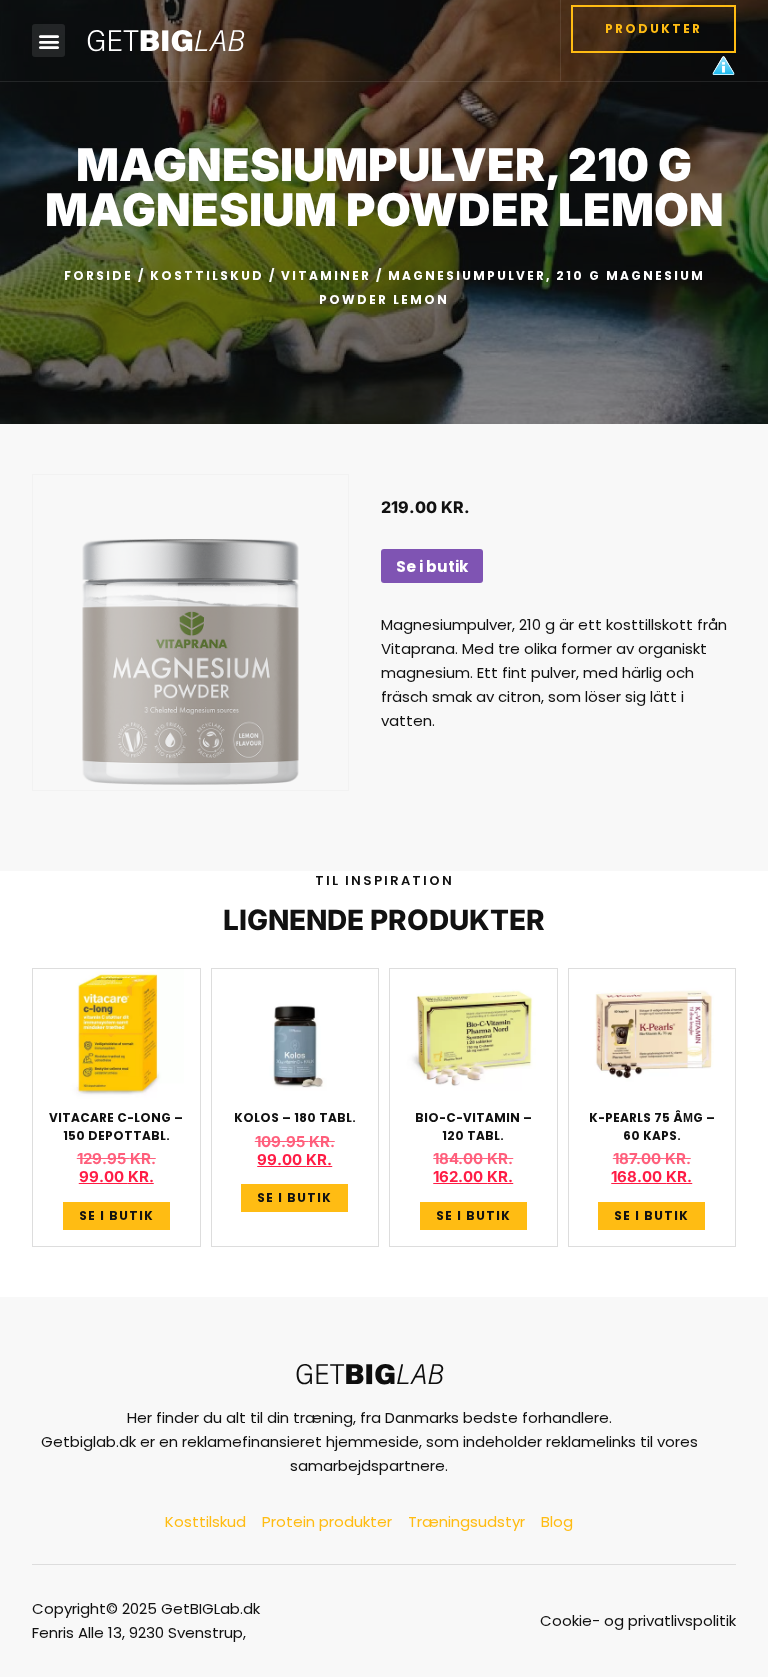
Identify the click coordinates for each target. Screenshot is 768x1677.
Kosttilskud (207, 275)
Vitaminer (326, 275)
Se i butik (432, 566)
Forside (98, 275)
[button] (48, 40)
